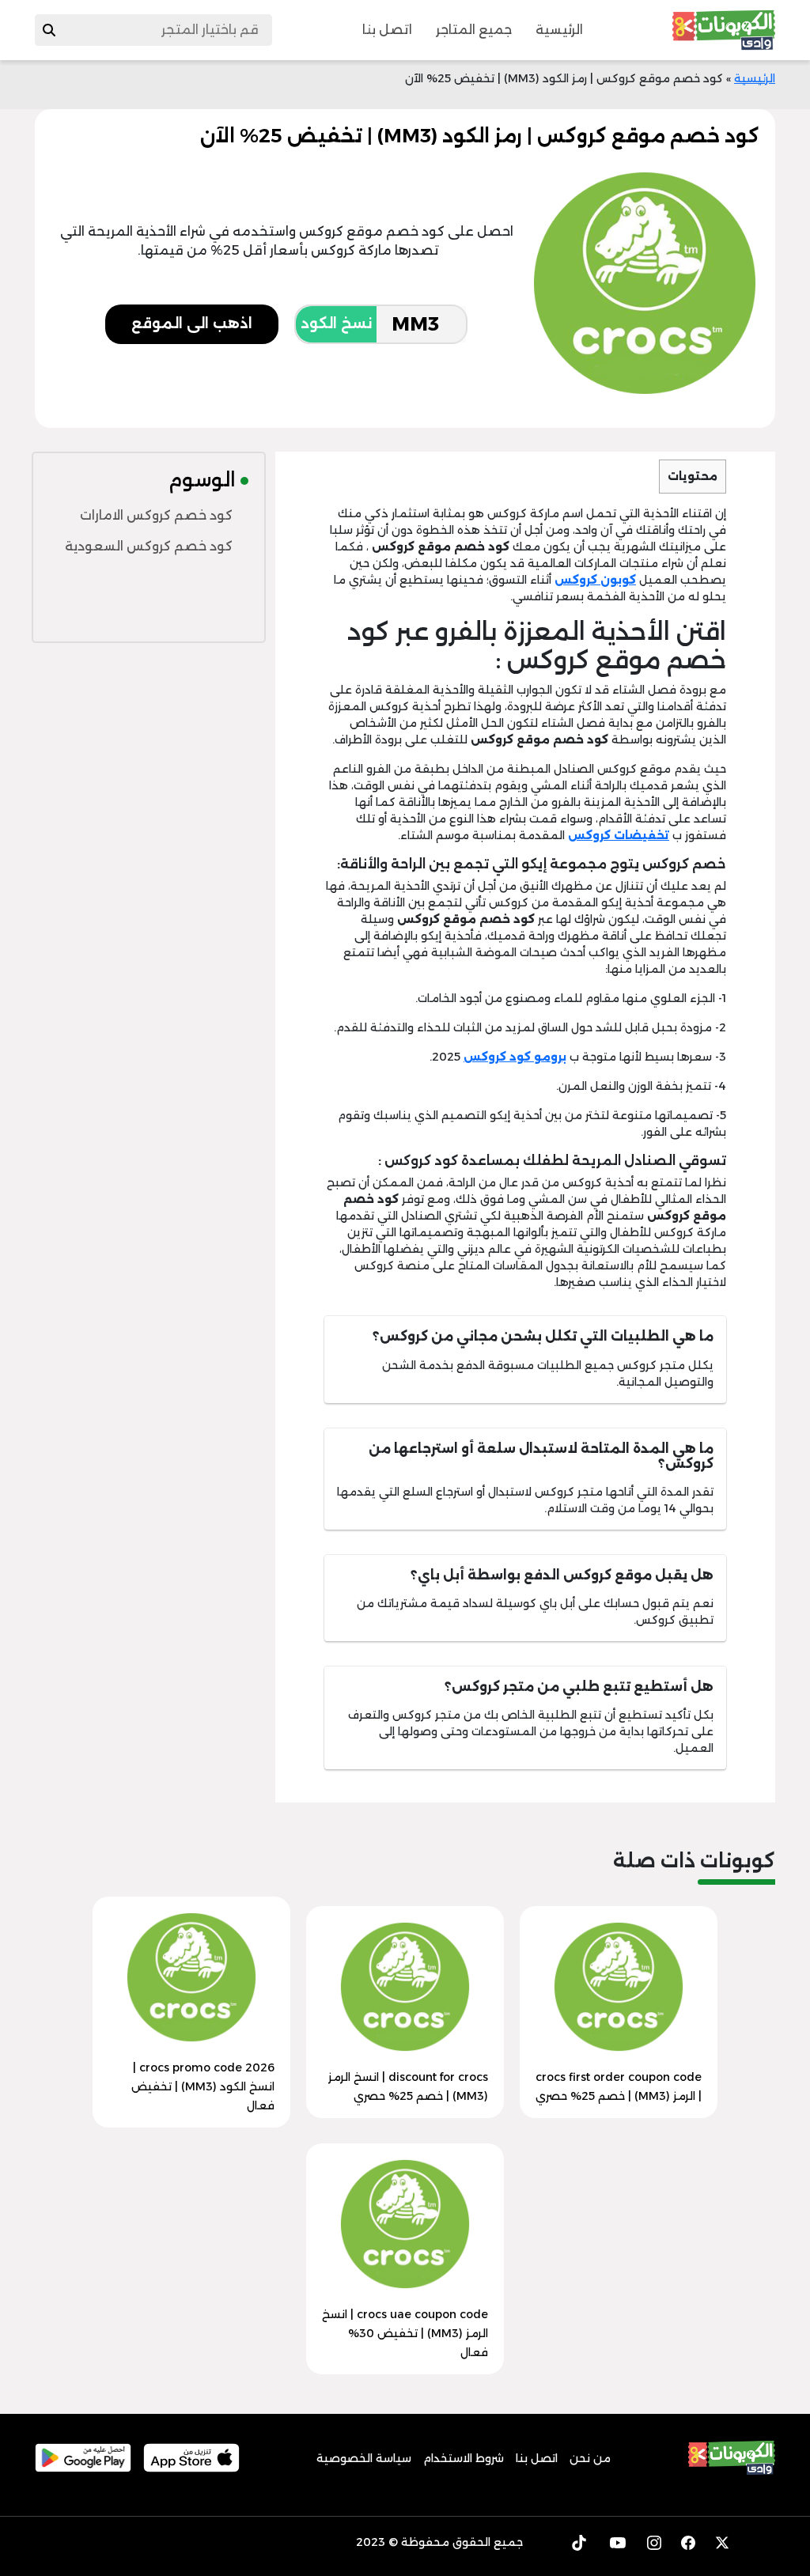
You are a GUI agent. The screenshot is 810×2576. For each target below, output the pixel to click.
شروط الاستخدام (464, 2458)
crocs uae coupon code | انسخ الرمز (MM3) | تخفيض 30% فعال (405, 2333)
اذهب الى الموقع (192, 323)
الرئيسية (559, 30)
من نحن (590, 2458)
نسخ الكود (336, 323)
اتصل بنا (387, 30)
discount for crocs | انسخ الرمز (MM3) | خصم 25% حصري (408, 2086)
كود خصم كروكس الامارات (156, 515)
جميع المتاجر (474, 30)
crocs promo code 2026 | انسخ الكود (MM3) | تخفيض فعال (203, 2086)
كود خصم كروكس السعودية (149, 546)
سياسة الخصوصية (364, 2458)
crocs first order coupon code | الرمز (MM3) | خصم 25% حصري (619, 2086)
